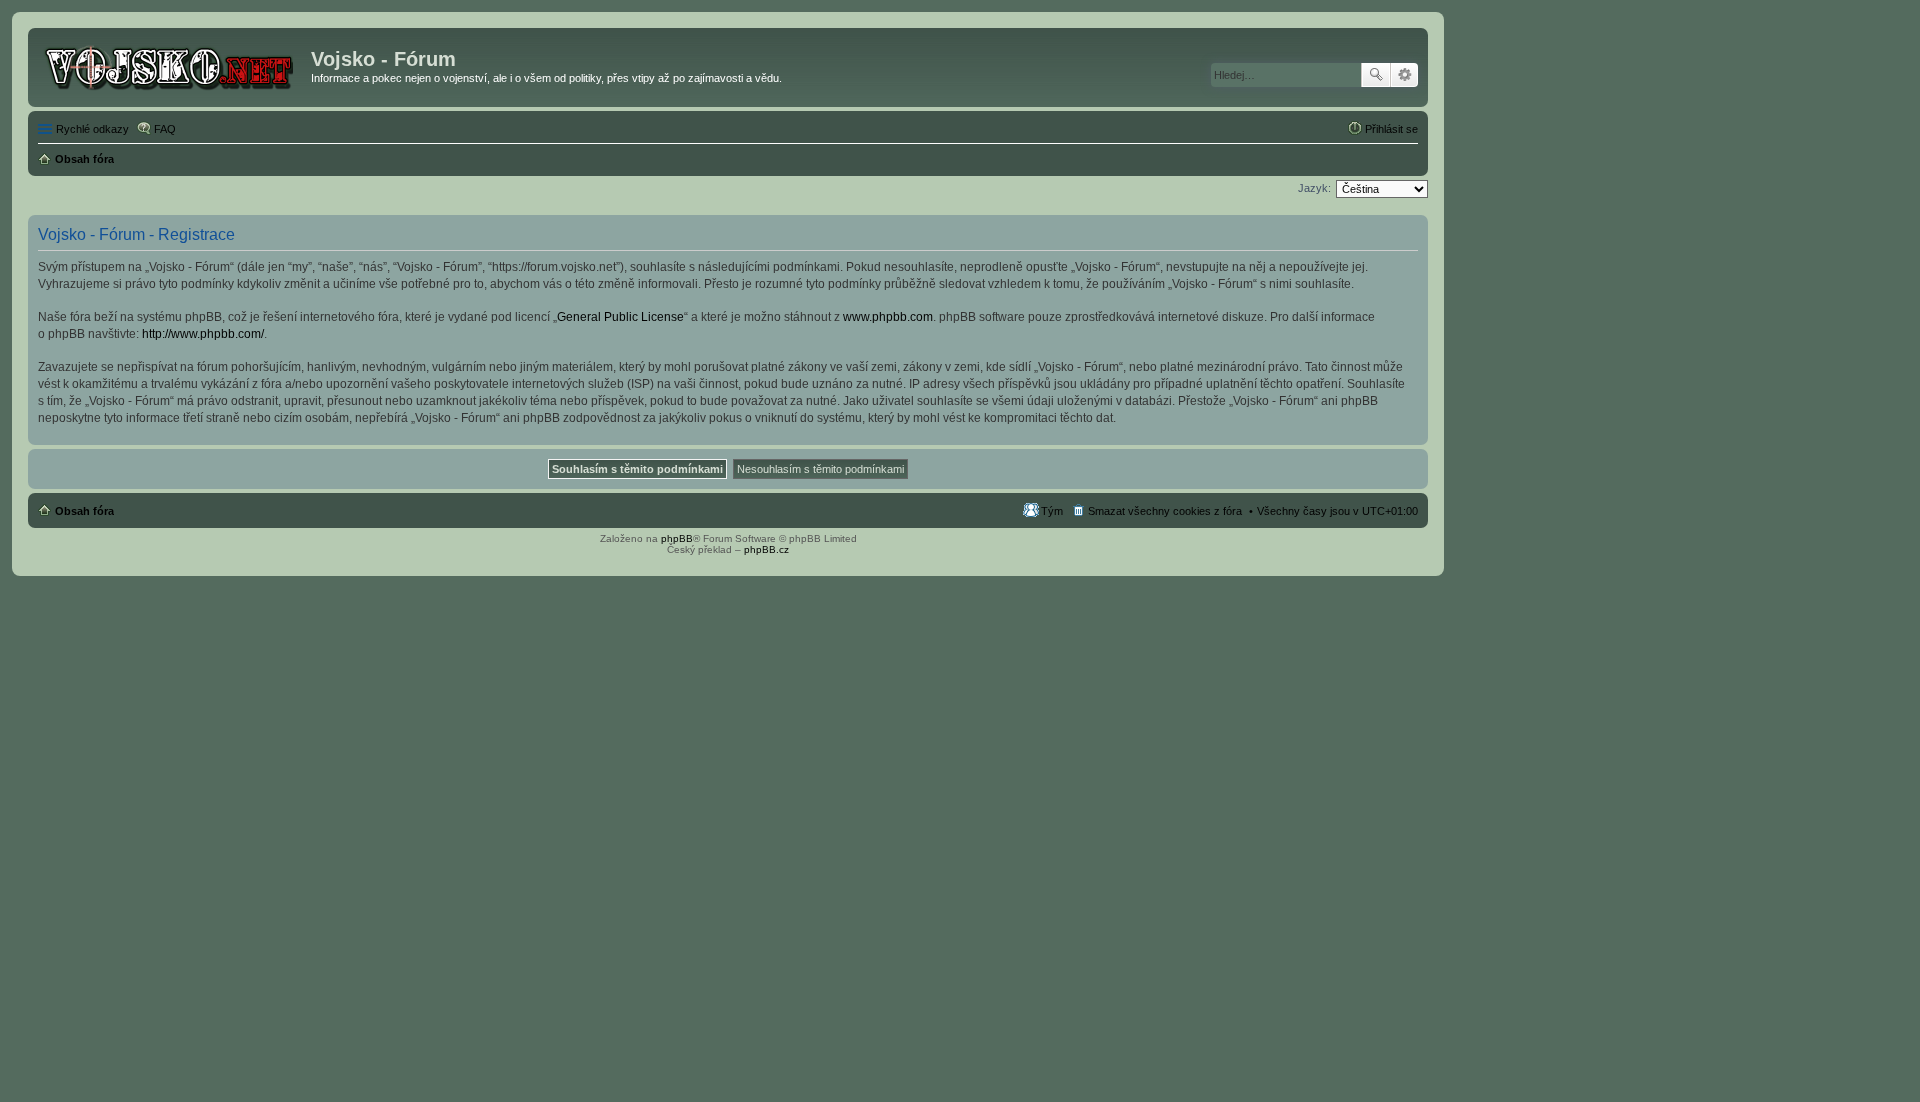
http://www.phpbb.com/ (203, 334)
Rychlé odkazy (92, 129)
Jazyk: (1314, 188)
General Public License (620, 317)
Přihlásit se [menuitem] (1391, 129)
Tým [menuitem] (1052, 511)
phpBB (677, 538)
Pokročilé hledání (1404, 75)
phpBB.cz (766, 549)
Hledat (1376, 75)
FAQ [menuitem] (165, 129)
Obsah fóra (84, 511)
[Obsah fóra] (172, 65)
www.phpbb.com (888, 317)
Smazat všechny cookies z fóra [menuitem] (1165, 511)
